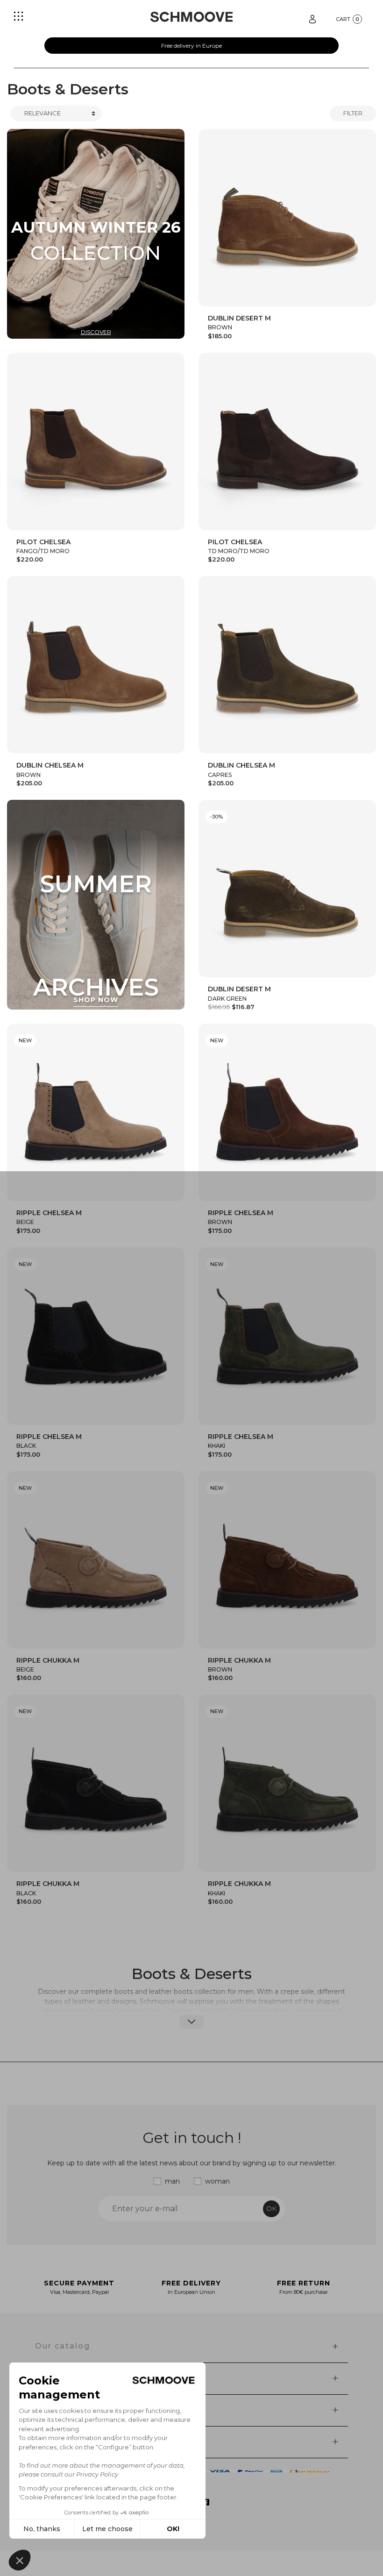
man (172, 2181)
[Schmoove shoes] (191, 17)
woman (217, 2181)
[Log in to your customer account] (312, 18)
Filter (353, 113)
